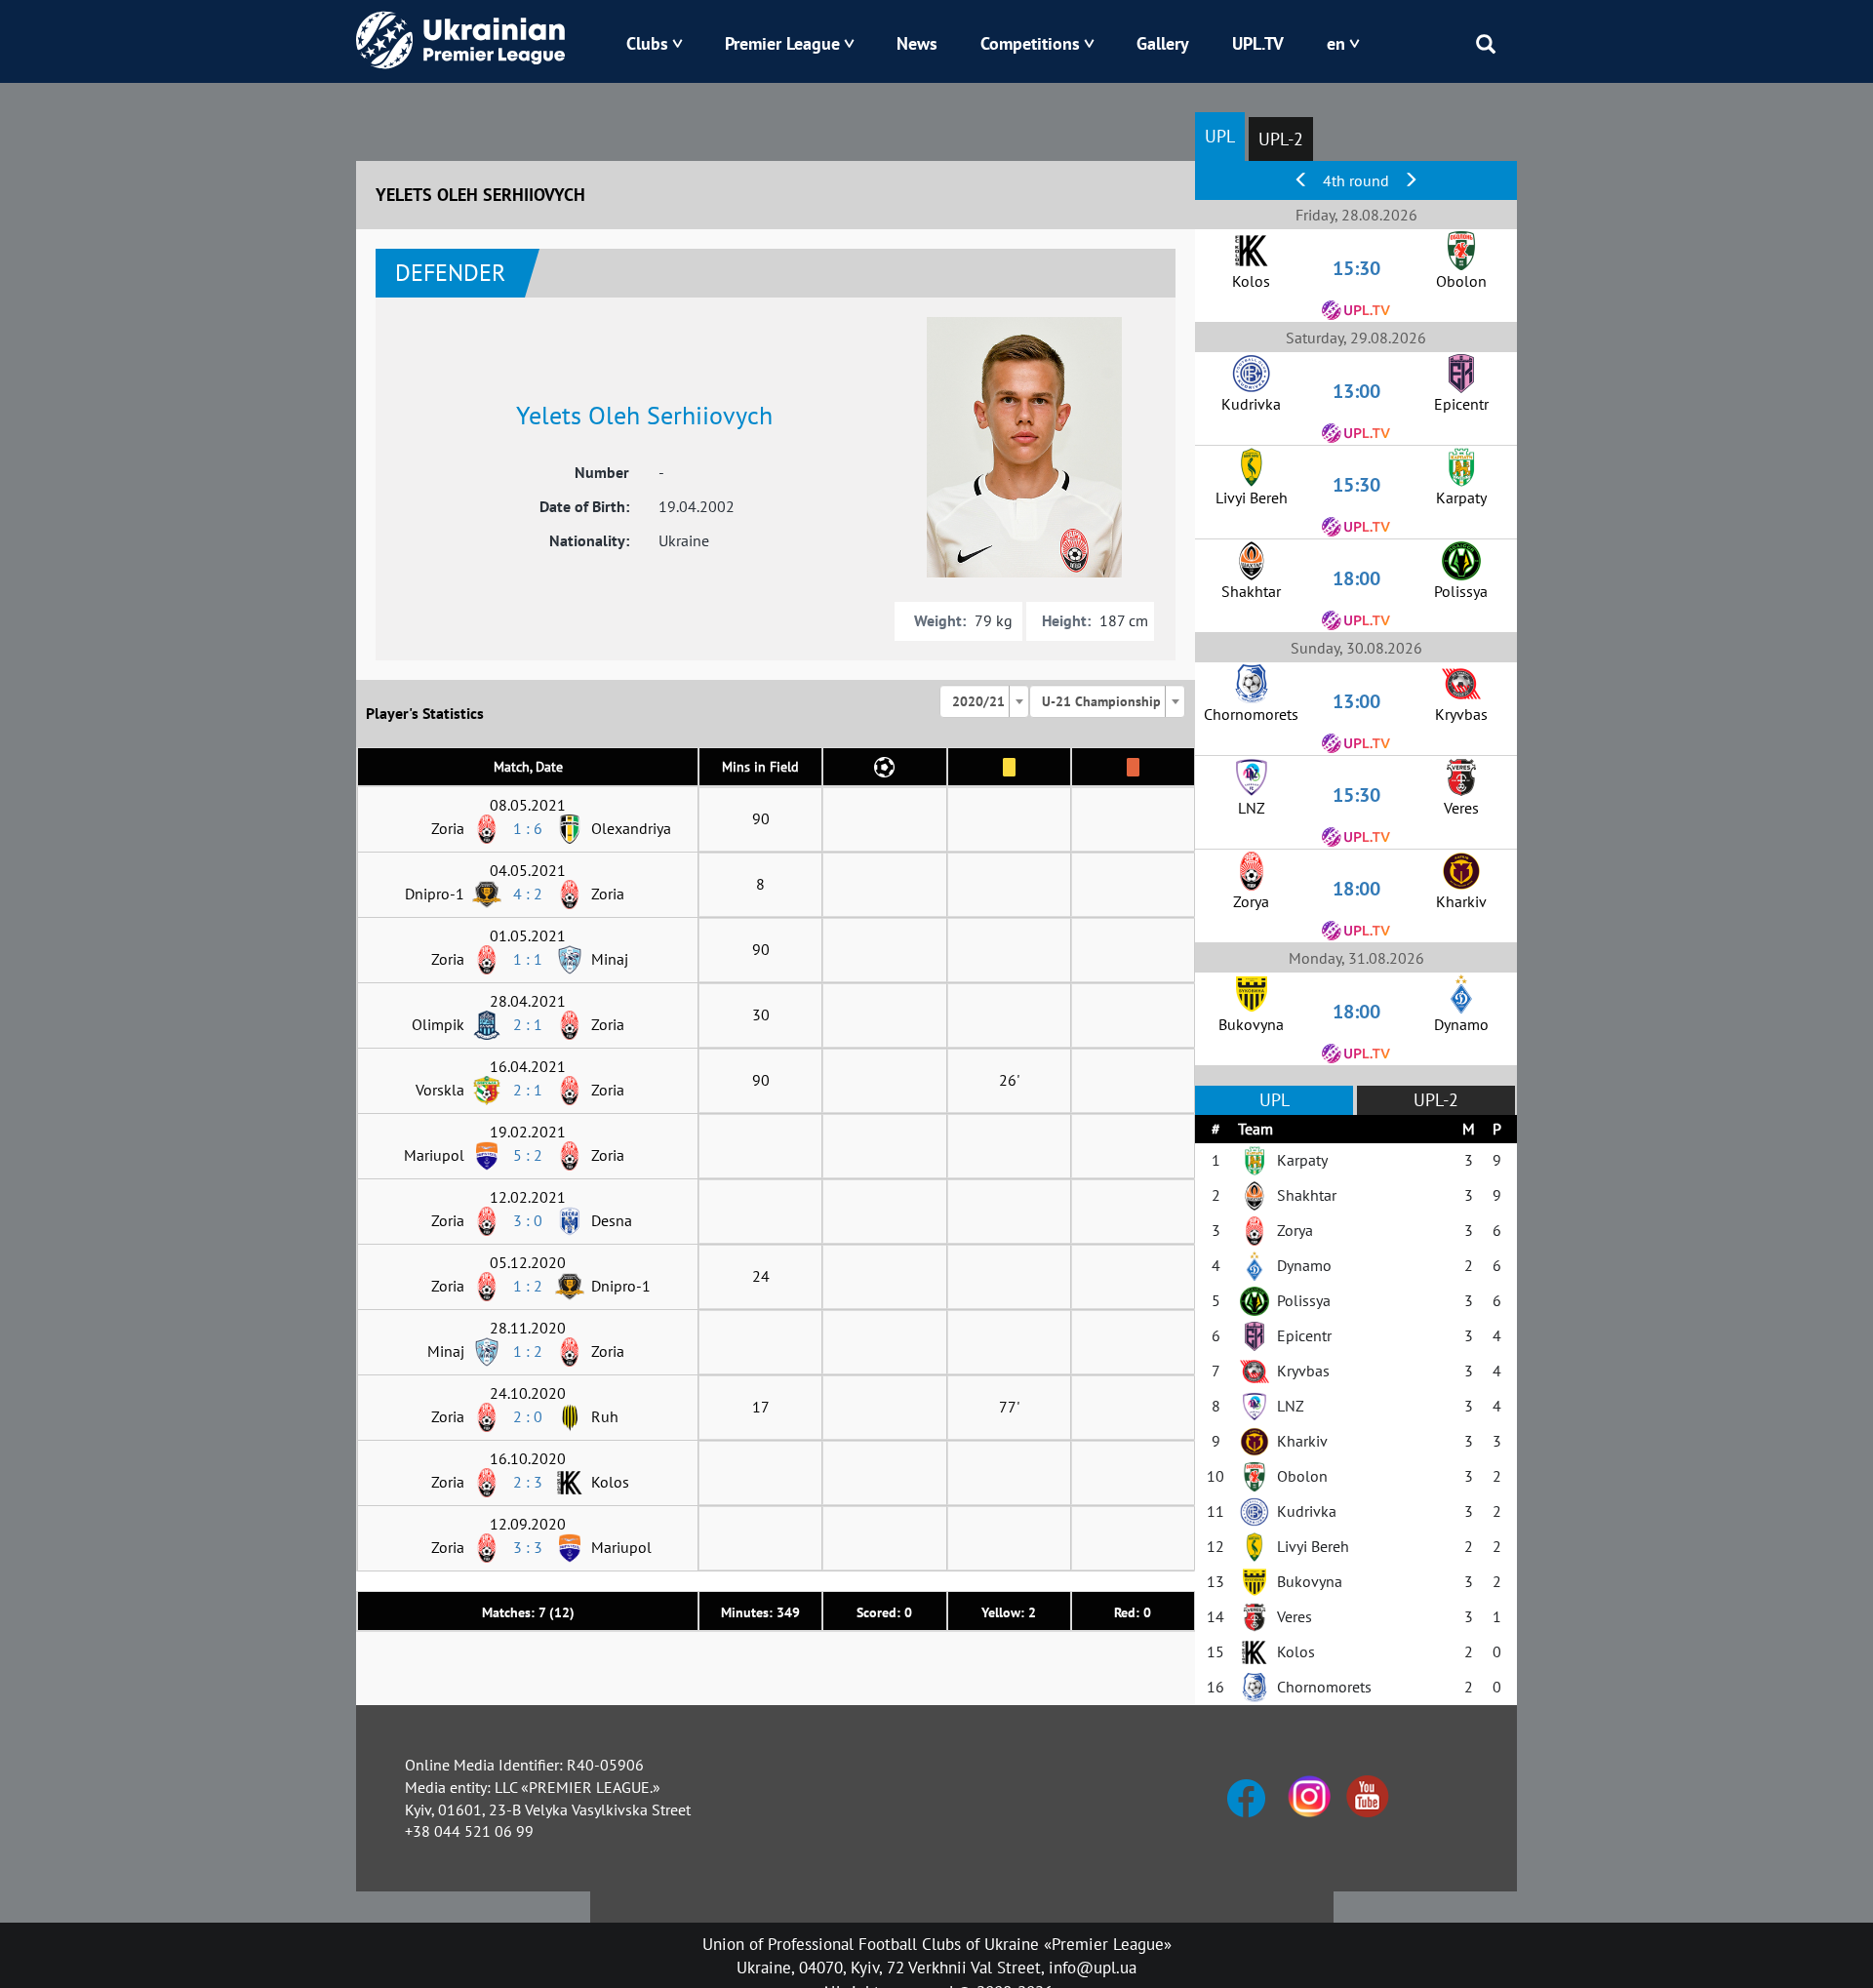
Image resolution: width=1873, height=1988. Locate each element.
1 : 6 (528, 828)
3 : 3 (528, 1547)
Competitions (1030, 43)
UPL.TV (1258, 43)
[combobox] (984, 701)
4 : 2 (528, 894)
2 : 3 (528, 1482)
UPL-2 (1281, 139)
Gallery (1163, 43)
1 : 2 (528, 1286)
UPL (1220, 136)
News (917, 43)
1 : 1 (528, 959)
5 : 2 (528, 1155)
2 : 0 (528, 1416)
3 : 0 (528, 1220)
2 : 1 (528, 1024)
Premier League (782, 43)
